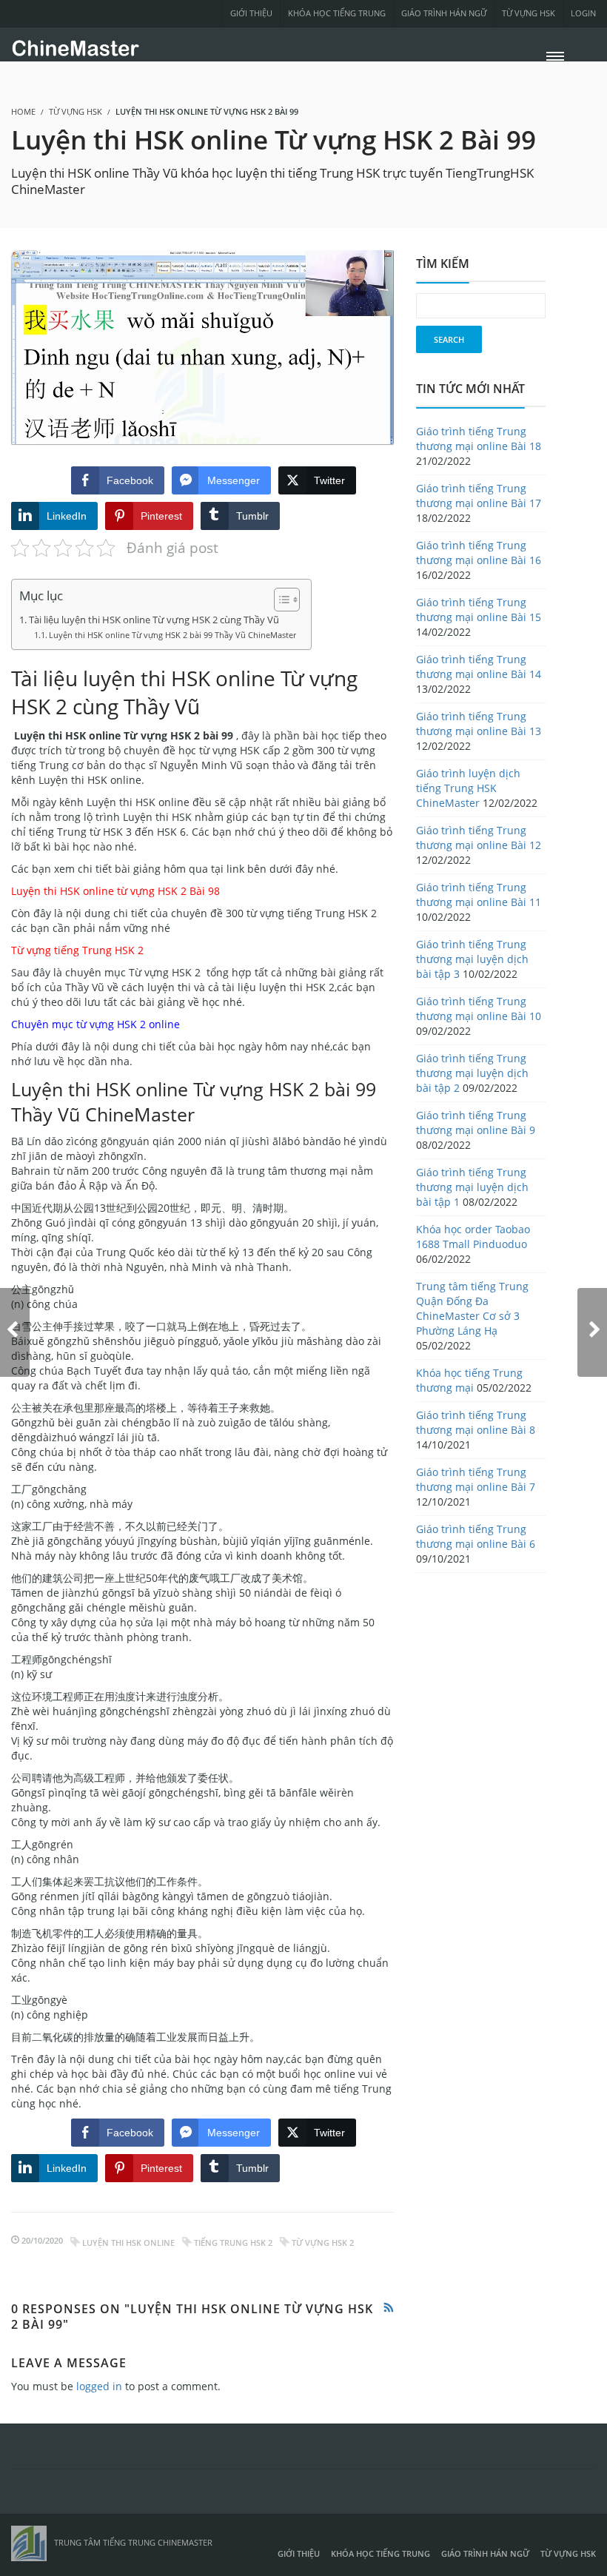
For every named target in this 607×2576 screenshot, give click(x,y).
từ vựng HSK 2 (323, 2243)
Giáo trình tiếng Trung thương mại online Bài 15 (479, 610)
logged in (99, 2386)
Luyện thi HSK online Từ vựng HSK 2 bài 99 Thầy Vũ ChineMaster (172, 635)
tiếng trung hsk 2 (233, 2243)
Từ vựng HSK (529, 13)
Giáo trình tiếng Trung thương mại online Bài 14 (479, 667)
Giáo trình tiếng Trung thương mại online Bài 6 (476, 1536)
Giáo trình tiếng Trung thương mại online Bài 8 (476, 1422)
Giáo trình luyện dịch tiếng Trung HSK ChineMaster (468, 788)
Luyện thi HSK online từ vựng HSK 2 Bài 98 (115, 891)
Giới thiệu (251, 13)
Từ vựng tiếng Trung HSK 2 (77, 950)
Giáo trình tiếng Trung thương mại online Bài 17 (479, 496)
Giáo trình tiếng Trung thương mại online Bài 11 (479, 895)
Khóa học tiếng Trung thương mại (469, 1380)
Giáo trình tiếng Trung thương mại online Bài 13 (479, 724)
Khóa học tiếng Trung (337, 13)
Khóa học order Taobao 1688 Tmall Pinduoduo (473, 1237)
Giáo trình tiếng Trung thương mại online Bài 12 (479, 838)
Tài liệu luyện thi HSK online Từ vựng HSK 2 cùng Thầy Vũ (154, 620)
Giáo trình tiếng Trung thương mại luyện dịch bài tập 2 (472, 1073)
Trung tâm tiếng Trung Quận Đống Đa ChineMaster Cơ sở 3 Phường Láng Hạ (472, 1308)
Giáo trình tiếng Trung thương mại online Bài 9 (476, 1123)
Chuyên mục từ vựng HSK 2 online (95, 1024)
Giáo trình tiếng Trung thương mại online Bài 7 (476, 1479)
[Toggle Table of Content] (279, 600)
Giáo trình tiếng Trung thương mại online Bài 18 (479, 439)
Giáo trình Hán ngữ (444, 13)
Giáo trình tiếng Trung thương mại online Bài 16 (479, 553)
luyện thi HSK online (128, 2243)
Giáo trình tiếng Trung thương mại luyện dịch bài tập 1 (472, 1187)
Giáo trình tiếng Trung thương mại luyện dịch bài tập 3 (472, 959)
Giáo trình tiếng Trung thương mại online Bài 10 (479, 1009)
